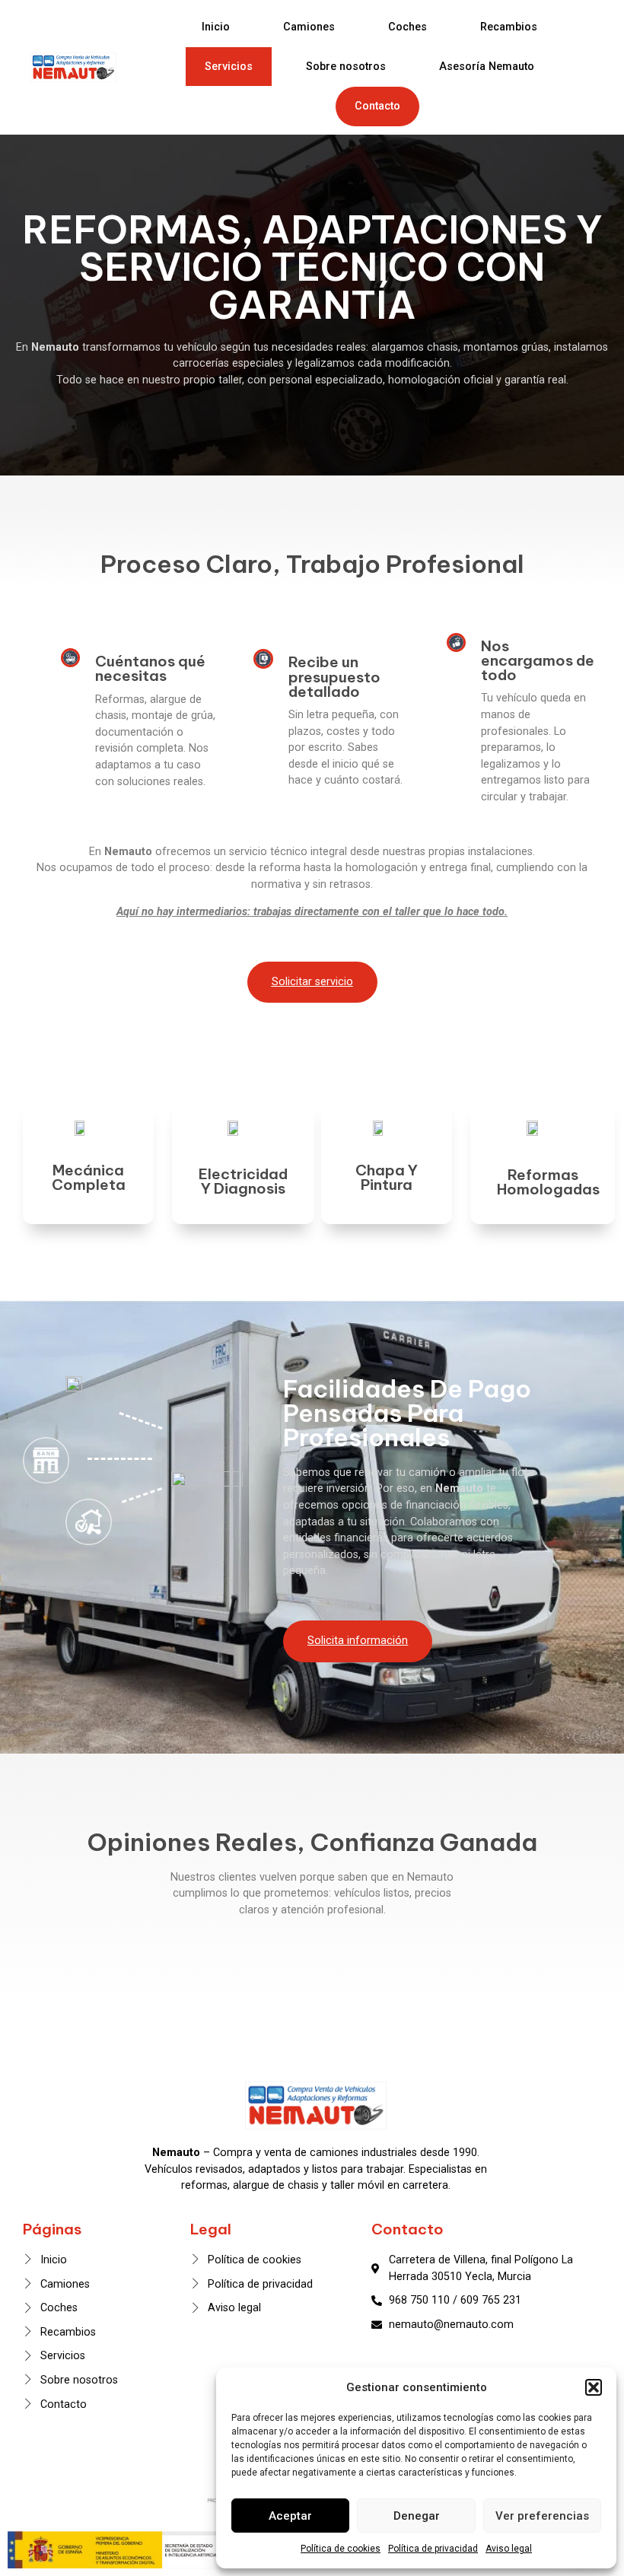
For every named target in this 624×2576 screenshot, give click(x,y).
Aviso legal (509, 2549)
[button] (594, 2387)
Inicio (216, 27)
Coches (408, 27)
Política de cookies (341, 2549)
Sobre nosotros (346, 67)
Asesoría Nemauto (487, 67)
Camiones (309, 27)
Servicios (229, 67)
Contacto (377, 106)
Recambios (509, 27)
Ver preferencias (542, 2516)
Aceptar (290, 2516)
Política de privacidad (433, 2549)
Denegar (417, 2516)
